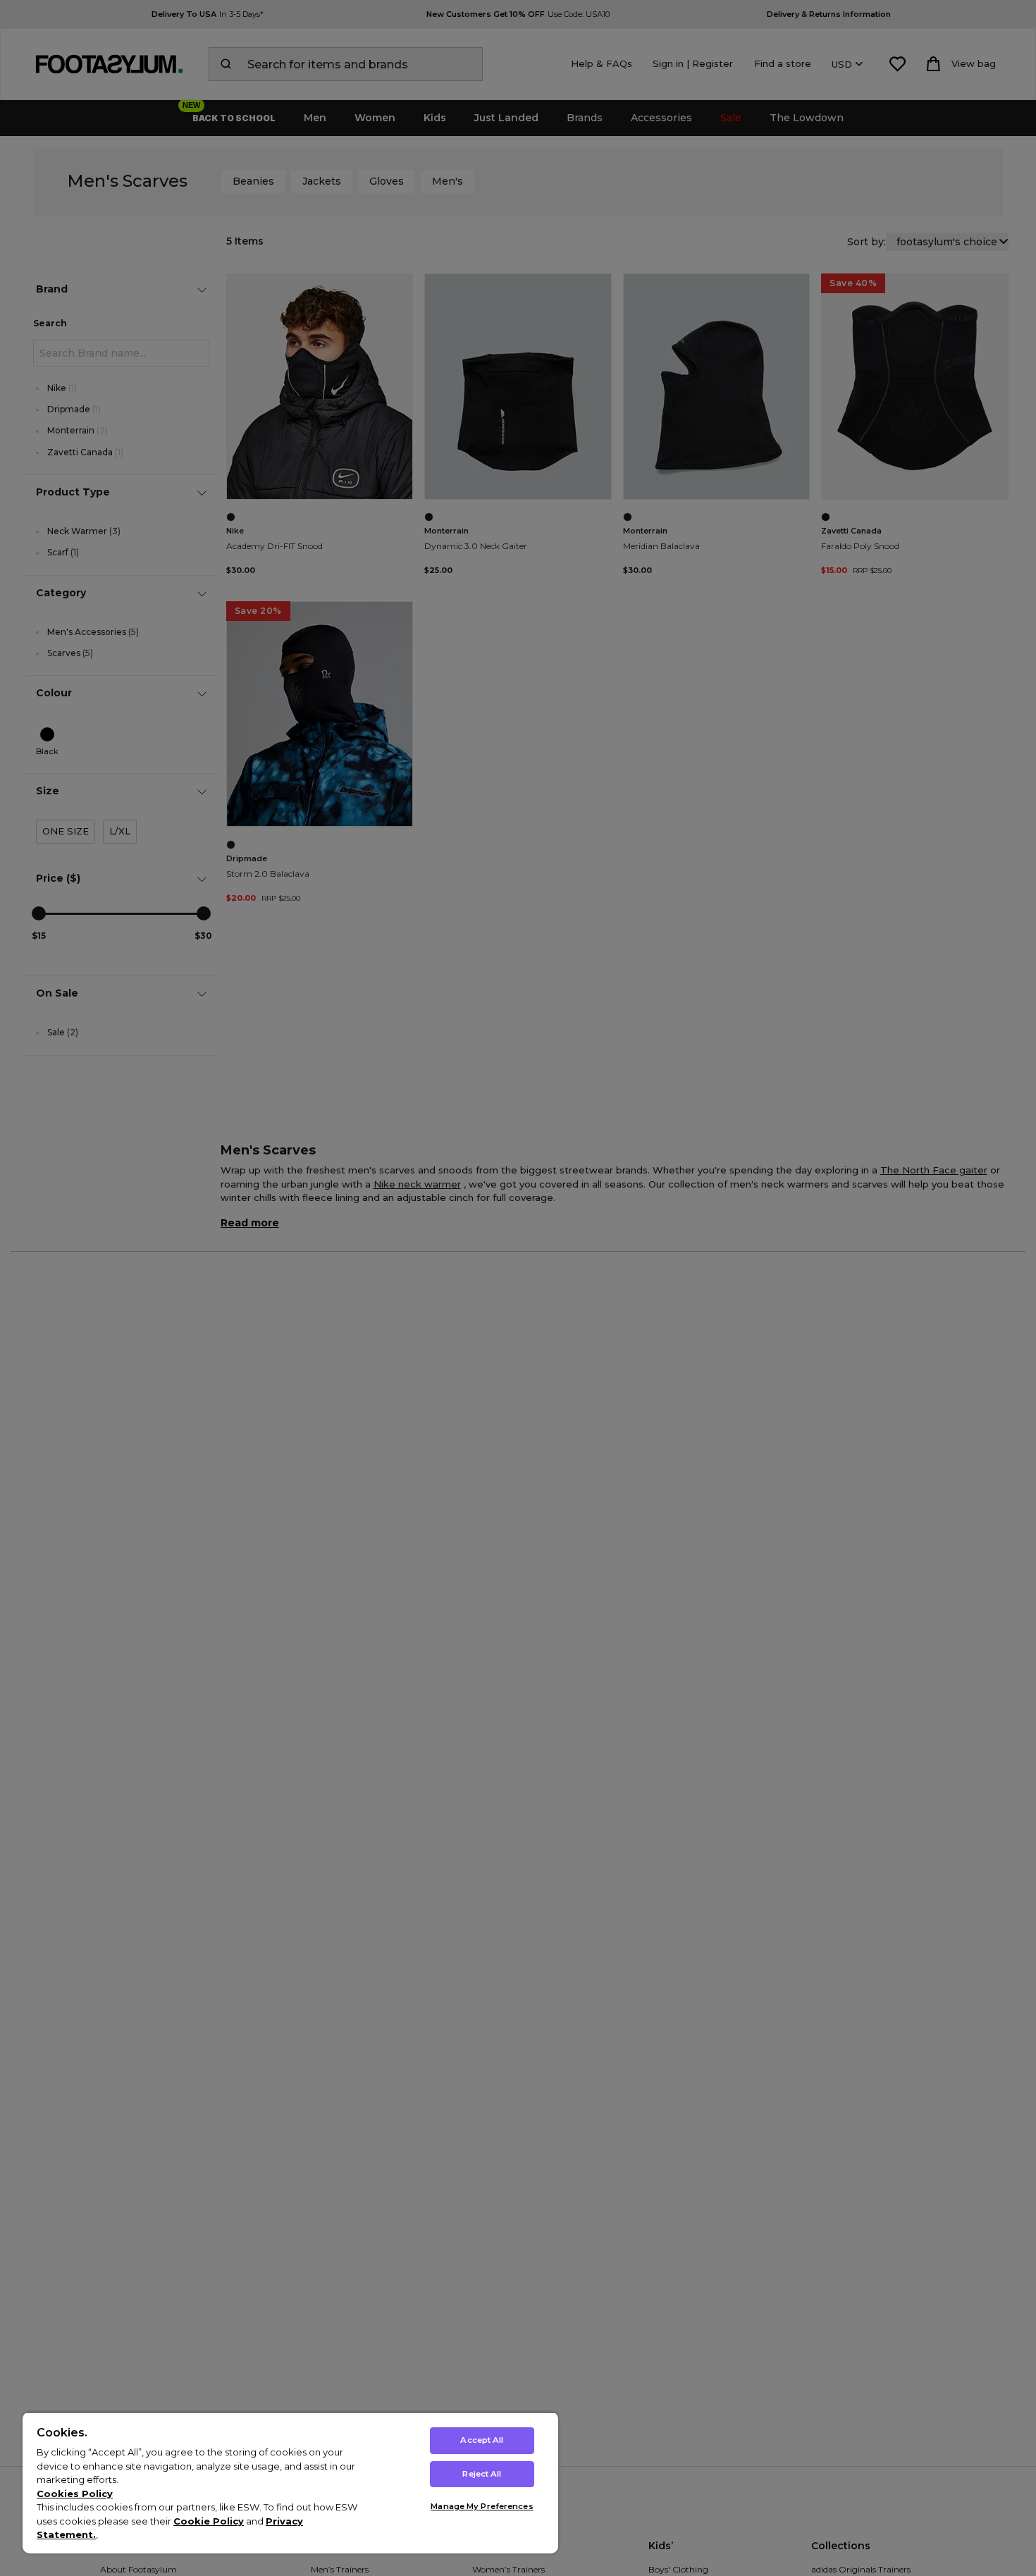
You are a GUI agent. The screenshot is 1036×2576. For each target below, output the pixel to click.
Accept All (482, 2440)
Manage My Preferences (482, 2506)
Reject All (482, 2474)
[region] (290, 2483)
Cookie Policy (209, 2521)
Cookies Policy (75, 2494)
